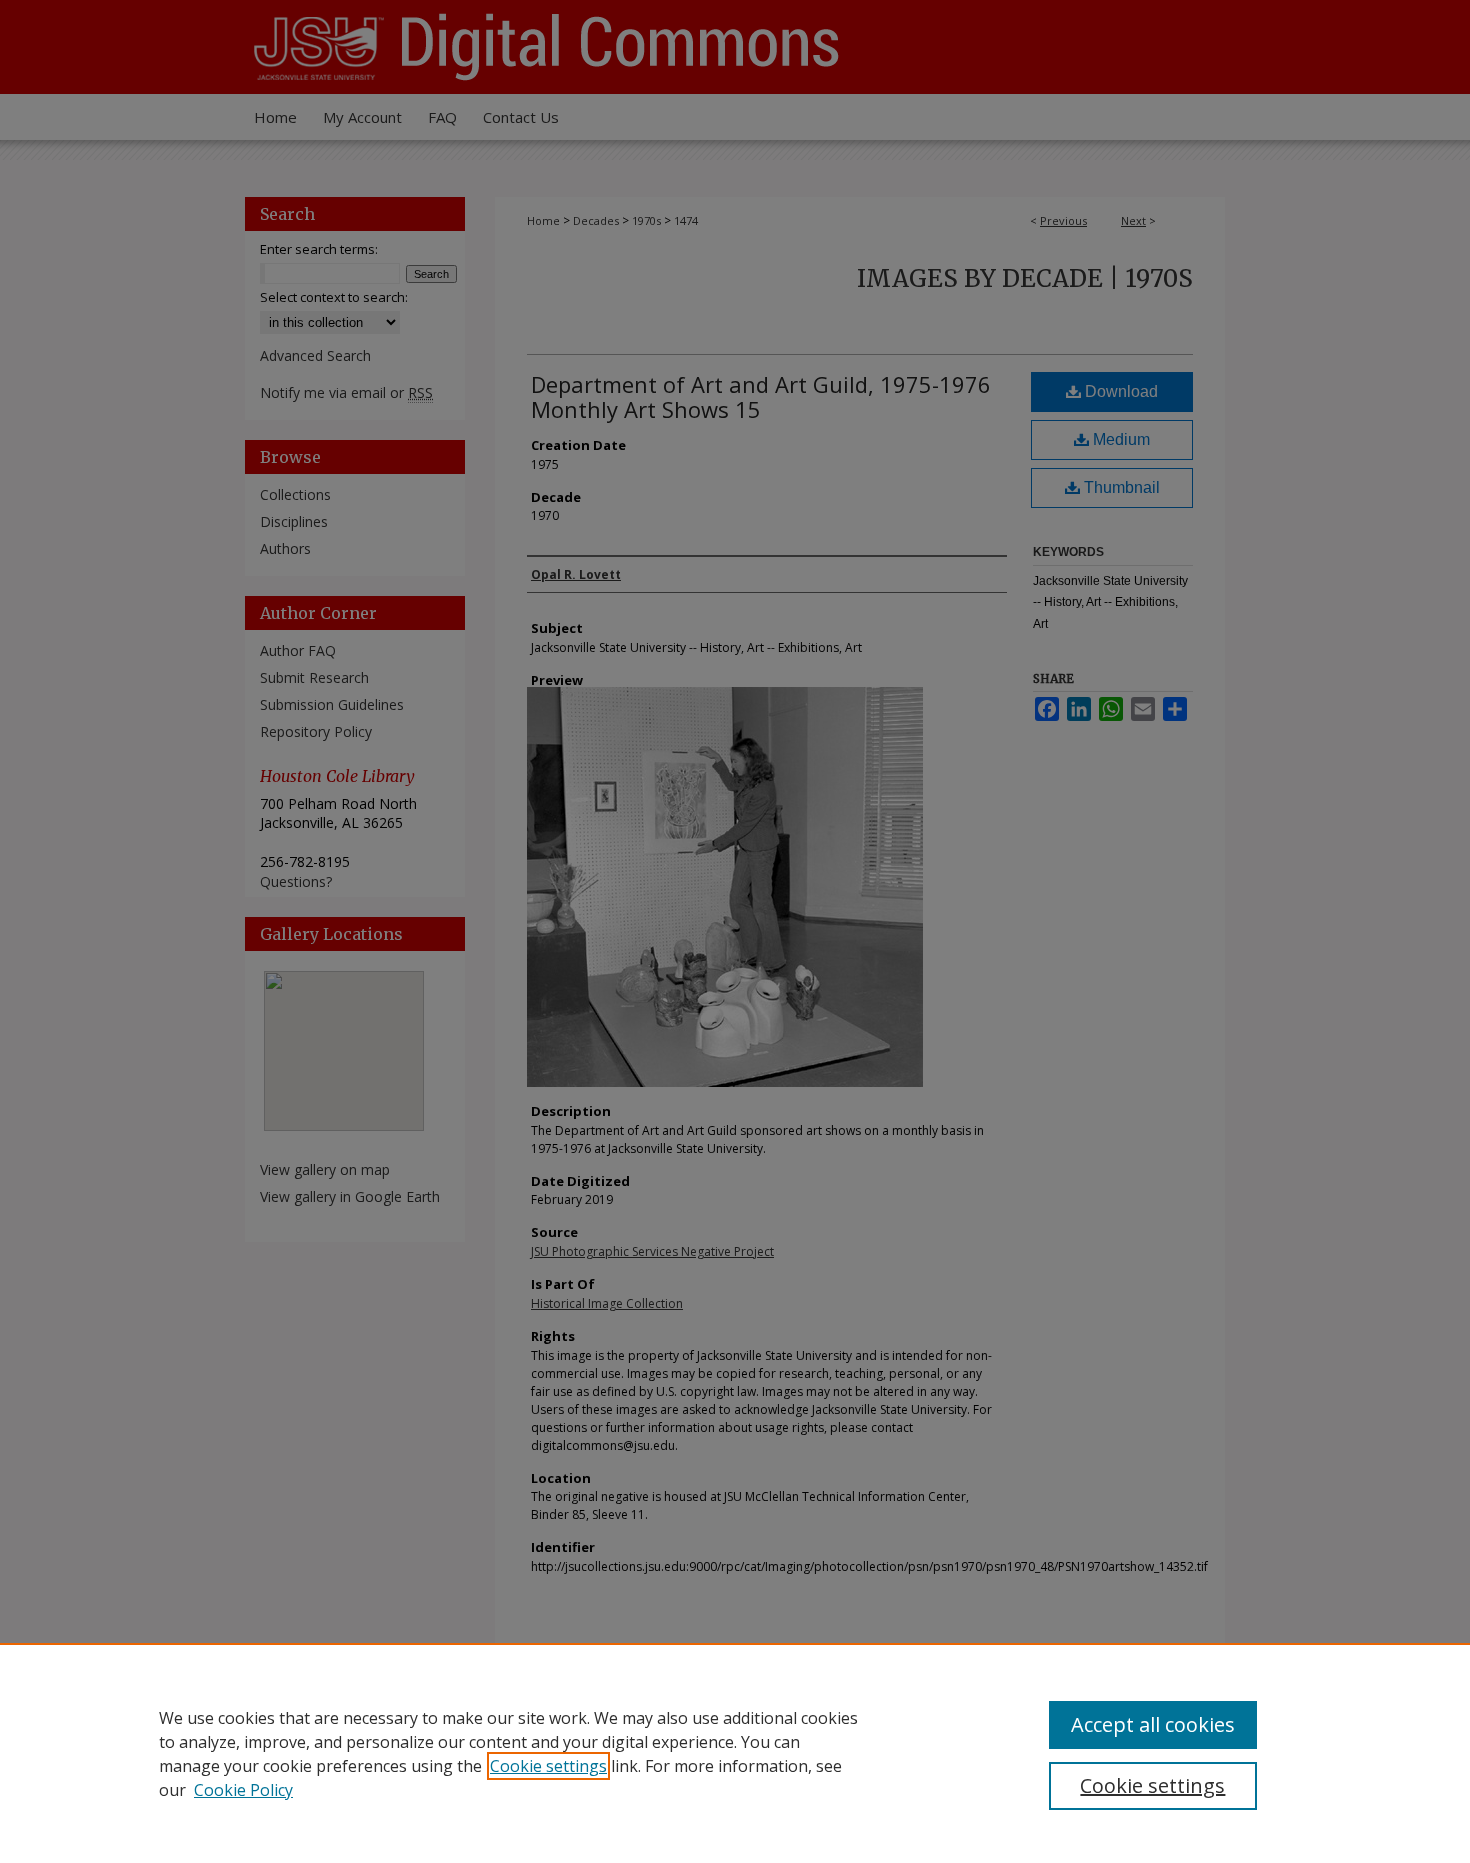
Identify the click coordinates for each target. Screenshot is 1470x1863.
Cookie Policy (243, 1790)
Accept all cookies (1153, 1724)
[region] (735, 1753)
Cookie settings (548, 1766)
